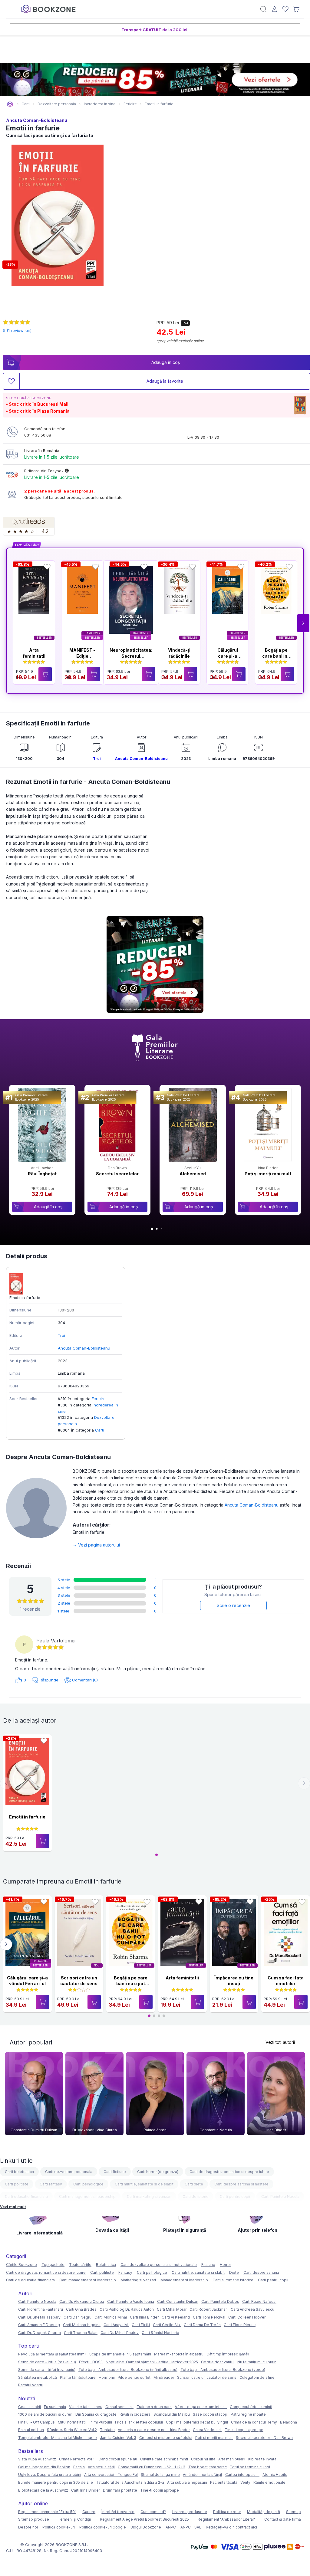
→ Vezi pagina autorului (96, 1545)
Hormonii (107, 2377)
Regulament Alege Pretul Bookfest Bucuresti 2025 (144, 2519)
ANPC (171, 2527)
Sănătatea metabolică (38, 2377)
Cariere (89, 2512)
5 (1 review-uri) (17, 330)
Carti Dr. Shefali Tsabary (39, 2317)
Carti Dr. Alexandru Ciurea (82, 2301)
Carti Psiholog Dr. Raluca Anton (127, 2309)
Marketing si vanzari (138, 2280)
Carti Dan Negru (77, 2317)
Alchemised (193, 1174)
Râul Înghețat (42, 1174)
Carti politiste (17, 2184)
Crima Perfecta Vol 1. (77, 2459)
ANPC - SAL (191, 2527)
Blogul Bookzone (146, 2527)
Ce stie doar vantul (218, 2362)
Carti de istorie (196, 2196)
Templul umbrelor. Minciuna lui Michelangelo (58, 2438)
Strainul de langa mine (160, 2475)
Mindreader (164, 2377)
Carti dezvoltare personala (69, 2172)
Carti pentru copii (235, 2196)
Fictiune (208, 2265)
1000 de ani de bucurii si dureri (45, 2414)
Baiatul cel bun (31, 2430)
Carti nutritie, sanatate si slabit (198, 2272)
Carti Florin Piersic (240, 2325)
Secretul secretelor (117, 1174)
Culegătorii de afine (257, 2377)
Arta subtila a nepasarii (187, 2482)
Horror (225, 2265)
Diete (234, 2272)
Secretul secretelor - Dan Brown (264, 2438)
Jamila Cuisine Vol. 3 (118, 2438)
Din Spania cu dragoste (96, 2414)
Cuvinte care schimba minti (164, 2459)
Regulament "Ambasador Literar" (227, 2519)
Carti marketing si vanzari (149, 2196)
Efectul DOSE (91, 2362)
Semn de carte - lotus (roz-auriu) (47, 2362)
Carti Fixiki (141, 2325)
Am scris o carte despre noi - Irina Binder (154, 2430)
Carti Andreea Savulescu (252, 2309)
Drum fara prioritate (120, 2490)
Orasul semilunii (119, 2407)
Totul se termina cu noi (250, 2467)
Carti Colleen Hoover (247, 2317)
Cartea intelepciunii (242, 2475)
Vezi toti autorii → (283, 2042)
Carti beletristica (19, 2172)
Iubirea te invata (262, 2459)
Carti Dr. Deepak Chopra (40, 2333)
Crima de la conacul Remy (254, 2422)
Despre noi (28, 2527)
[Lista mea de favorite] (285, 9)
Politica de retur (227, 2512)
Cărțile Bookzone (21, 2265)
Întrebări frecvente (118, 2512)
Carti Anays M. (116, 2325)
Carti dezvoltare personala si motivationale (159, 2265)
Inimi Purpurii (101, 2422)
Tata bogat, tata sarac (208, 2467)
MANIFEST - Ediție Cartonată (82, 656)
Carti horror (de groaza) (158, 2172)
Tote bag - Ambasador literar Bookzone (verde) (223, 2370)
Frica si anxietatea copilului (139, 2422)
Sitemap (294, 2512)
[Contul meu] (274, 9)
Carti (100, 1430)
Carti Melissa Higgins (82, 2325)
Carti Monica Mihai (111, 2317)
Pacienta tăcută (224, 2482)
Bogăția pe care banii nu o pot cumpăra (131, 1984)
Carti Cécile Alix (167, 2325)
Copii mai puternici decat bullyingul (197, 2422)
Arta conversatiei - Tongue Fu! (111, 2475)
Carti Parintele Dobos (220, 2301)
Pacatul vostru (31, 2385)
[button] (303, 623)
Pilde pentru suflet (134, 2377)
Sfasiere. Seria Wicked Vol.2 (72, 2430)
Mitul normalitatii (72, 2422)
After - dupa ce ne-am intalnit (201, 2407)
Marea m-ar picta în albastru (179, 2354)
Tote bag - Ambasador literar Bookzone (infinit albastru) (128, 2370)
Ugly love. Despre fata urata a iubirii (50, 2475)
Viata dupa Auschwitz (37, 2459)
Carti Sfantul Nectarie (160, 2333)
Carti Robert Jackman (209, 2309)
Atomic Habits (275, 2475)
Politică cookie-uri (59, 2527)
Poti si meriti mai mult (214, 2438)
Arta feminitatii (182, 1978)
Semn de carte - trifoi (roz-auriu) (47, 2370)
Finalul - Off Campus (36, 2422)
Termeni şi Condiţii (74, 2519)
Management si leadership (184, 2280)
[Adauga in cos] (45, 674)
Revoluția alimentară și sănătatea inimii (52, 2354)
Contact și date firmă (283, 2519)
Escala (79, 2467)
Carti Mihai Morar (172, 2309)
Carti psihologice (88, 2184)
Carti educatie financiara (26, 2196)
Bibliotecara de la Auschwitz (43, 2490)
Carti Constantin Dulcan (178, 2301)
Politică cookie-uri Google (103, 2527)
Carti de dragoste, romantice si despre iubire (229, 2172)
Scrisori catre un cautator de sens (207, 2377)
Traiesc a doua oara (154, 2407)
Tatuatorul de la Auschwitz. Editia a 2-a (130, 2482)
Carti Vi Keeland (176, 2317)
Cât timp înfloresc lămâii (228, 2354)
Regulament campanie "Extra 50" (47, 2512)
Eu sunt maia (55, 2407)
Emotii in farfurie (27, 1817)
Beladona (289, 2422)
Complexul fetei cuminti (251, 2407)
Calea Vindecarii (207, 2430)
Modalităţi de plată (264, 2512)
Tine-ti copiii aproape (244, 2430)
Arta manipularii (232, 2459)
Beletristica (106, 2265)
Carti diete (194, 2184)
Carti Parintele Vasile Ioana (131, 2301)
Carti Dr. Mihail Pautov (120, 2333)
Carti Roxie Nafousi (259, 2301)
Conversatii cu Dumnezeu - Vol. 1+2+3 (152, 2467)
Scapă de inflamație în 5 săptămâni (120, 2354)
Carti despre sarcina (261, 2272)
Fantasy (125, 2272)
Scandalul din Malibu (172, 2414)
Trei (97, 759)
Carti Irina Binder (144, 2317)
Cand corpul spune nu (118, 2459)
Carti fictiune (115, 2172)
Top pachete (53, 2265)
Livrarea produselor (190, 2512)
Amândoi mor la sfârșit (203, 2475)
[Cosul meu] (296, 9)
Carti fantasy (51, 2184)
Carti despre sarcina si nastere (241, 2184)
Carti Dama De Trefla (202, 2325)
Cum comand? (153, 2512)
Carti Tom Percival (209, 2317)
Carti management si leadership (87, 2196)
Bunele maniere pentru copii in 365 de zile (56, 2482)
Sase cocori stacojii (210, 2414)
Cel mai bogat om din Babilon (44, 2467)
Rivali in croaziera (135, 2414)
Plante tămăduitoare (78, 2377)
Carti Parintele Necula (280, 2196)
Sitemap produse (34, 2519)
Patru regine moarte (248, 2414)
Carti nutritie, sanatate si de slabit (144, 2184)
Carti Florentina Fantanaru (41, 2309)
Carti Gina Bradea (81, 2309)
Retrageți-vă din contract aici (231, 2527)
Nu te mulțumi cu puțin (257, 2362)
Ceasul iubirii (30, 2407)
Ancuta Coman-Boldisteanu (37, 120)
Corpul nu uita (203, 2459)
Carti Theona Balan (81, 2333)
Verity (245, 2482)
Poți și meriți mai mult (268, 1174)
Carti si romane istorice (233, 2280)
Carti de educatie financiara (30, 2280)
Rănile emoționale (269, 2482)
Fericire (99, 1399)
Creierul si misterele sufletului (166, 2438)
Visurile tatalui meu (86, 2407)
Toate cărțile (80, 2265)
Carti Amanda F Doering (39, 2325)
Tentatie (107, 2430)
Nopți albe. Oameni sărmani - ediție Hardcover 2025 (152, 2362)
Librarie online (10, 104)
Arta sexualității (101, 2467)
